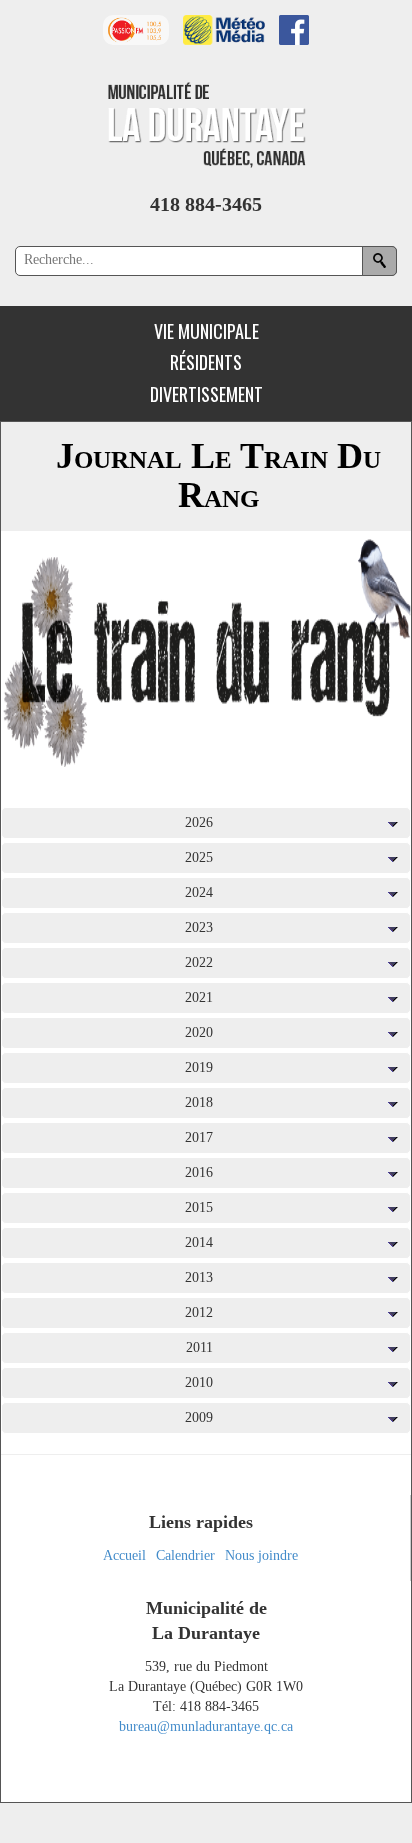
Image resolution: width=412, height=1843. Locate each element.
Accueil (124, 1555)
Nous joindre (261, 1555)
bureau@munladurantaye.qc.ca (206, 1726)
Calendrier (185, 1555)
